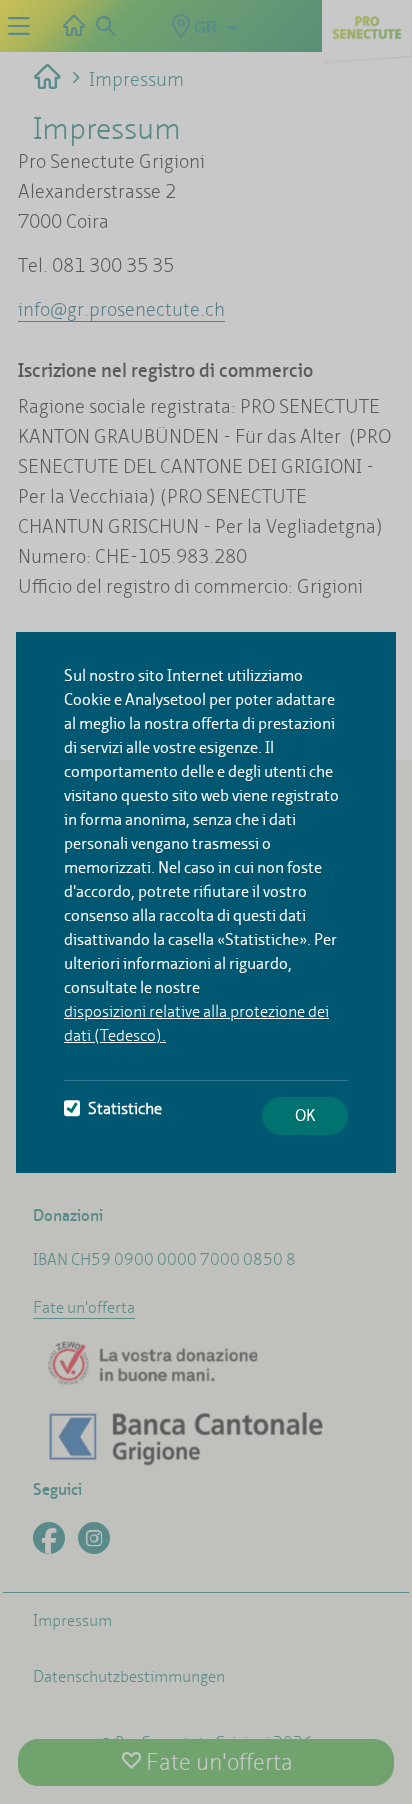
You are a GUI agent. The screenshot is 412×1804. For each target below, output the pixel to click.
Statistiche (125, 1108)
